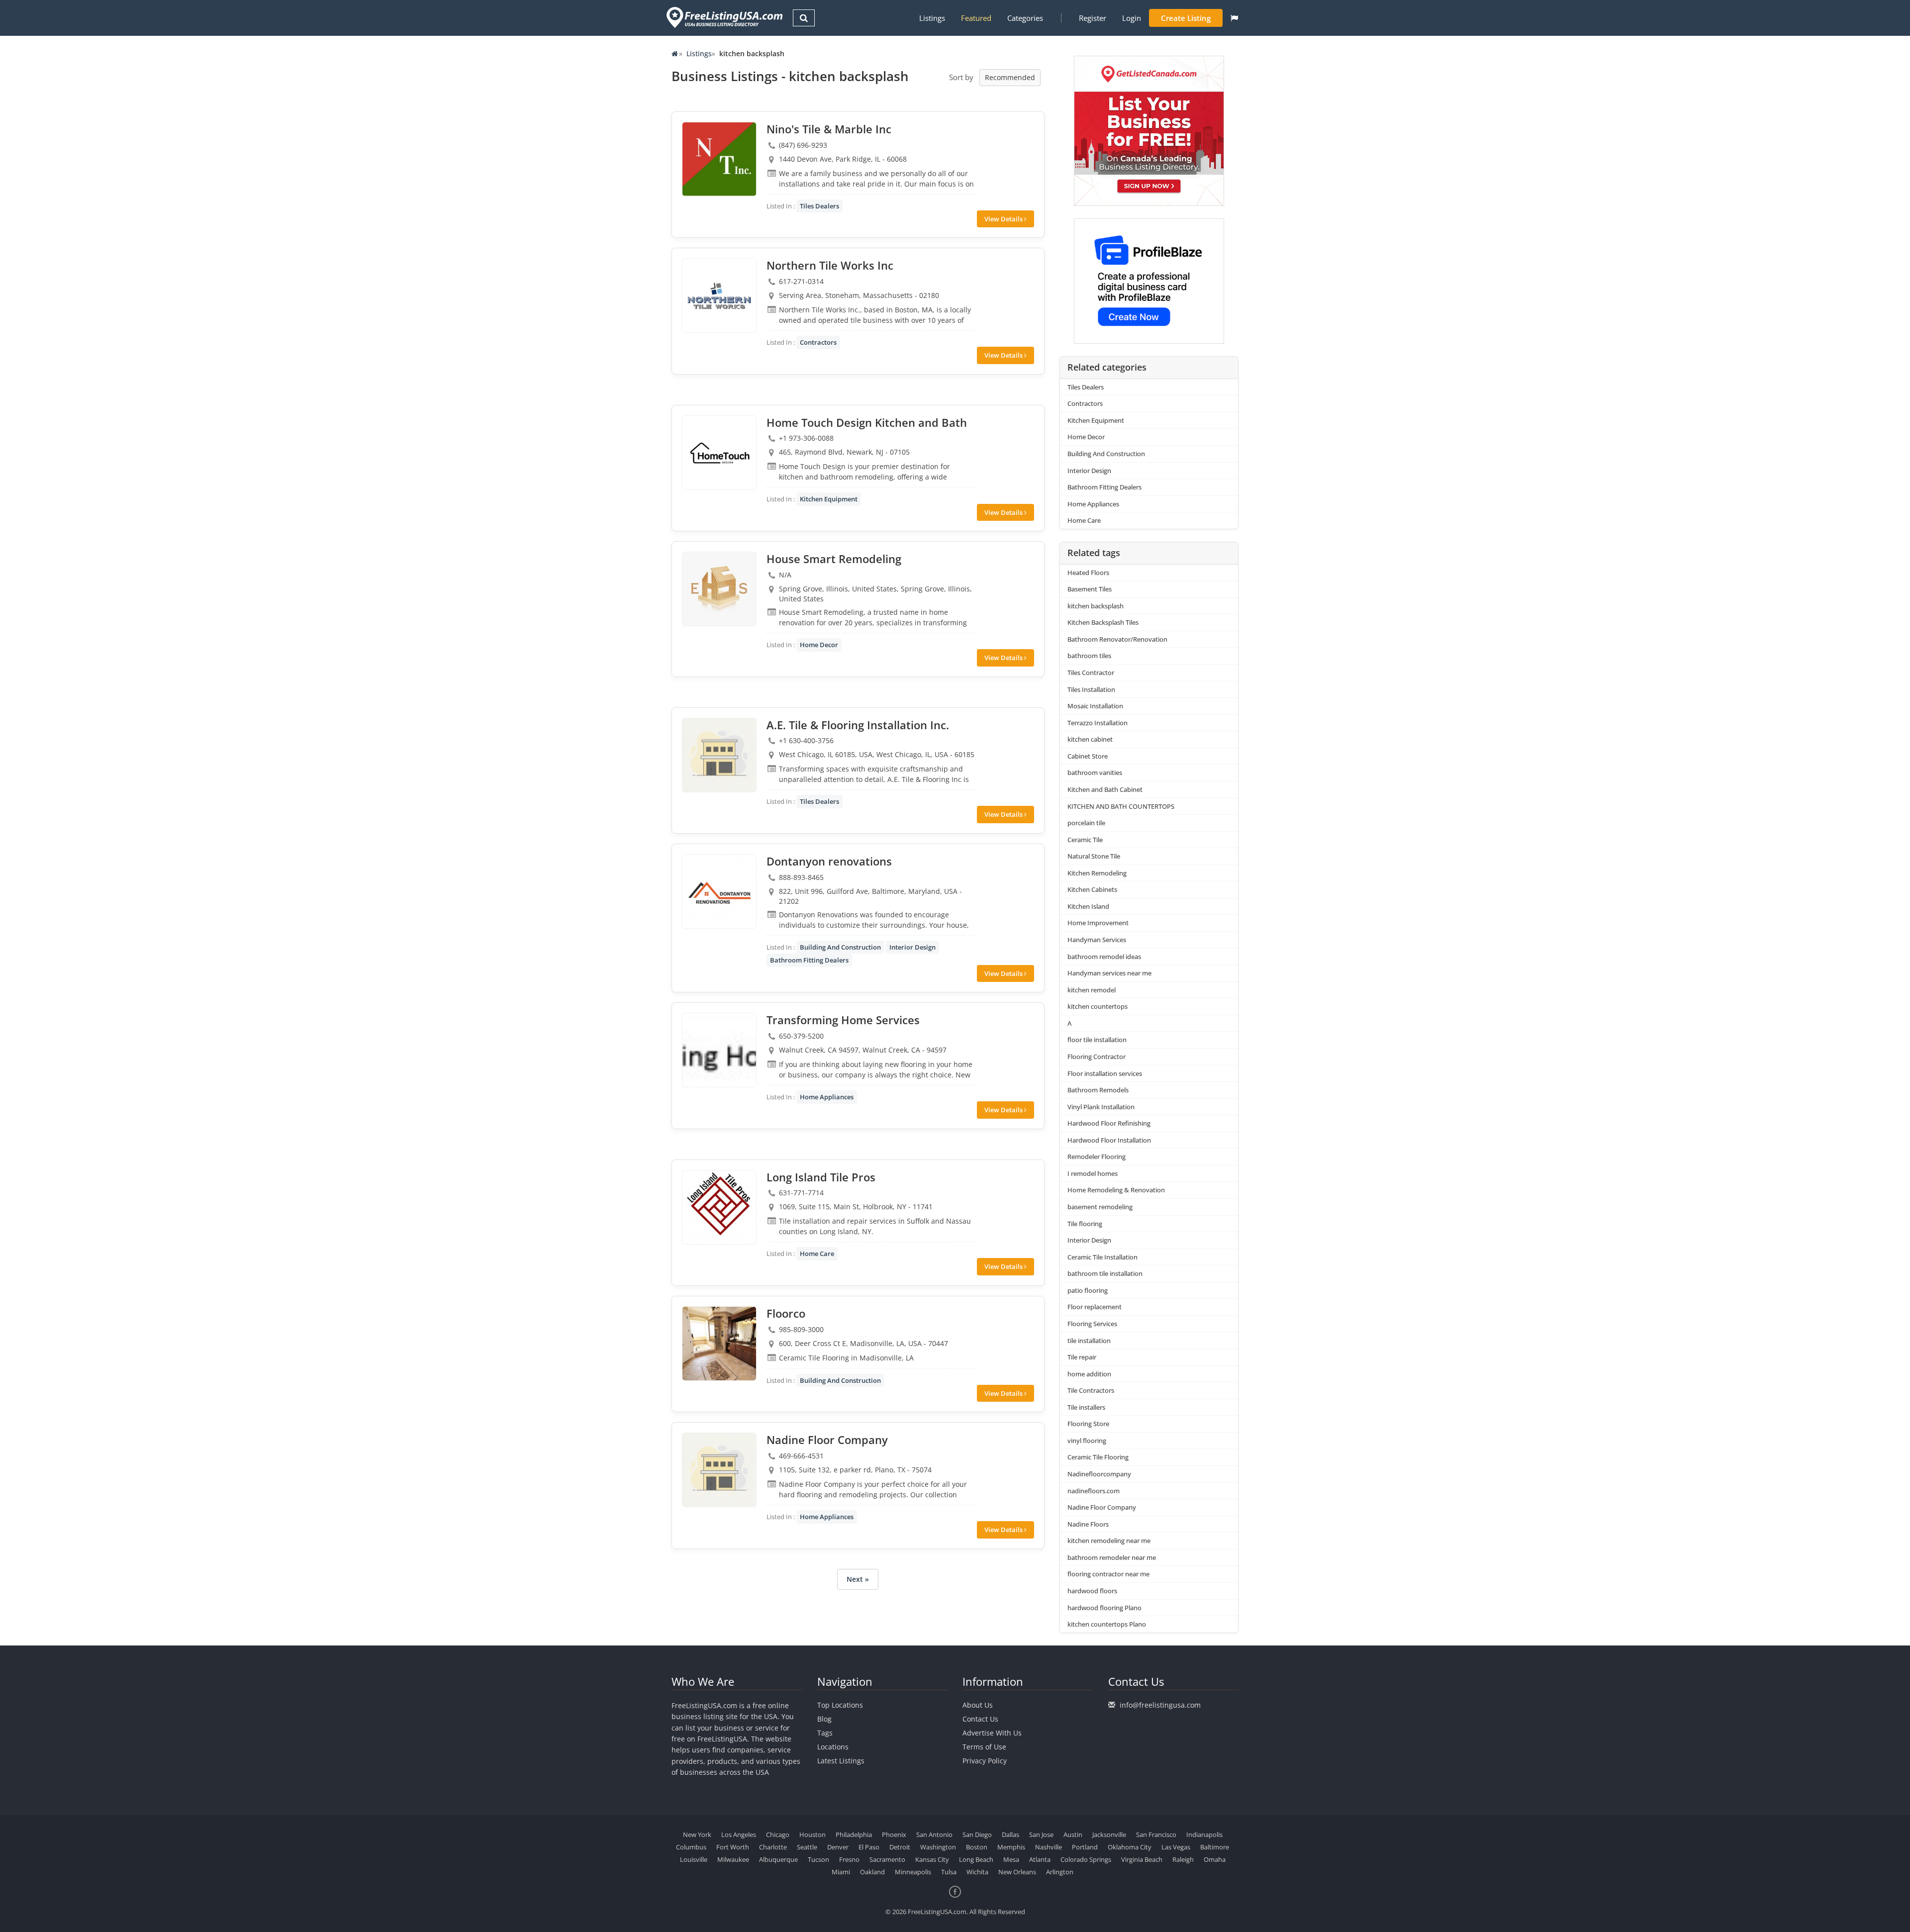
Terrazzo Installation (1098, 723)
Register (1093, 18)
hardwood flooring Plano (1104, 1608)
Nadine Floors (1088, 1524)
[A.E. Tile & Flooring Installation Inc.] (719, 755)
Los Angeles (739, 1835)
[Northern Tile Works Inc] (719, 295)
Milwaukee (733, 1859)
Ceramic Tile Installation (1102, 1257)
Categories (1025, 18)
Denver (838, 1847)
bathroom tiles (1089, 656)
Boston (977, 1847)
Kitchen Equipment (829, 499)
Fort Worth (733, 1847)
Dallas (1010, 1835)
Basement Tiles (1090, 589)
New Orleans (1017, 1872)
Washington (938, 1847)
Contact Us (980, 1719)
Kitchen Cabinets (1092, 889)
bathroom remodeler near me (1112, 1557)
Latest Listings (841, 1761)
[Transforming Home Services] (719, 1050)
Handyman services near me (1109, 973)
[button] (1234, 18)
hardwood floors (1092, 1591)
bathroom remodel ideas (1104, 957)
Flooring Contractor (1097, 1057)
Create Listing (1186, 18)
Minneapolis (913, 1872)
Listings (932, 18)
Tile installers (1086, 1407)
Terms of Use (984, 1747)
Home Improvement (1098, 923)
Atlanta (1040, 1859)
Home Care (817, 1254)
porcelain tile (1086, 823)
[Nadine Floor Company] (719, 1470)
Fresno (849, 1859)
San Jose (1041, 1835)
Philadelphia (854, 1835)
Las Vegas (1176, 1847)
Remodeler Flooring (1097, 1157)
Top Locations (840, 1705)
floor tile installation (1097, 1040)
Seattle (807, 1847)
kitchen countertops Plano (1107, 1624)
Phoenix (894, 1835)
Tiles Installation (1091, 689)
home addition (1089, 1374)
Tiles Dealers (819, 206)
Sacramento (887, 1859)
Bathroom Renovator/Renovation (1117, 639)
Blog (824, 1719)
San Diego (977, 1835)
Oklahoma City (1130, 1847)
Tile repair (1082, 1357)
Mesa (1011, 1859)
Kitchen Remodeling (1097, 873)
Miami (841, 1872)
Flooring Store (1088, 1424)
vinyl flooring (1087, 1441)
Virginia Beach (1142, 1859)
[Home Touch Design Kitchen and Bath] (719, 453)
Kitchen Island (1088, 906)
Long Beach (976, 1859)
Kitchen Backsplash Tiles (1103, 622)
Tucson (818, 1859)
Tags (825, 1733)
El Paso (869, 1847)
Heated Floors (1088, 573)
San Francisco (1156, 1835)
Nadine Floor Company (1102, 1507)
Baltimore (1215, 1847)
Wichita (977, 1872)
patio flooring (1088, 1290)
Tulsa (949, 1872)
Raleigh (1183, 1859)
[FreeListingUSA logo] (723, 17)
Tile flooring (1085, 1224)
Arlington (1060, 1872)
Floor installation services (1105, 1073)
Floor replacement (1095, 1307)
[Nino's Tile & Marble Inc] (719, 159)
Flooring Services (1092, 1324)
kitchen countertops (1098, 1006)
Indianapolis (1204, 1835)
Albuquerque (778, 1859)
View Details (1004, 219)
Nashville (1049, 1847)
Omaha (1215, 1859)
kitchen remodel (1092, 990)
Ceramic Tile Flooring (1098, 1457)
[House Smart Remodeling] (719, 589)
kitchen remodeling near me (1109, 1541)
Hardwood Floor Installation (1109, 1140)
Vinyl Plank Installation (1101, 1107)
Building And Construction (840, 947)
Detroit (900, 1847)
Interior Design (912, 947)
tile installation (1089, 1341)
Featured (976, 18)
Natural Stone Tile (1094, 856)
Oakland (872, 1872)
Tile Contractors (1091, 1390)
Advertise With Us (992, 1733)
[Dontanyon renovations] (719, 891)
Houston (812, 1835)
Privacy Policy (985, 1761)
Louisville (694, 1859)
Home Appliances (827, 1097)
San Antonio (934, 1835)
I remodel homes (1093, 1173)
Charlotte (773, 1847)
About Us (978, 1705)
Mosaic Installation (1095, 706)
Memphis (1011, 1847)
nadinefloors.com (1094, 1491)
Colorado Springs (1086, 1859)
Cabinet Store (1088, 756)
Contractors (818, 342)
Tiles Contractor (1091, 673)
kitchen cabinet (1090, 739)
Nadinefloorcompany (1099, 1474)
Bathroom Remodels (1098, 1090)
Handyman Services (1097, 940)
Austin (1073, 1835)
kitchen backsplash (1096, 606)
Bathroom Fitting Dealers (809, 960)
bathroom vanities (1095, 773)
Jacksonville (1109, 1835)
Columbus (691, 1847)
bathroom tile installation (1105, 1273)
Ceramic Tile (1085, 840)
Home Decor (819, 645)
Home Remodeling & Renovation (1116, 1190)
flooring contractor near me (1108, 1574)
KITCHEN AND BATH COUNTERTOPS (1121, 806)
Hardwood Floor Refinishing (1109, 1123)
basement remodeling (1100, 1207)
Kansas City (932, 1859)
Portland (1085, 1847)
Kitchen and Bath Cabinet (1105, 789)
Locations (833, 1747)
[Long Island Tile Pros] (719, 1207)
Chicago (778, 1835)
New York (697, 1835)
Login (1132, 18)
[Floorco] (719, 1344)
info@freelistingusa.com (1160, 1705)
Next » (858, 1579)
